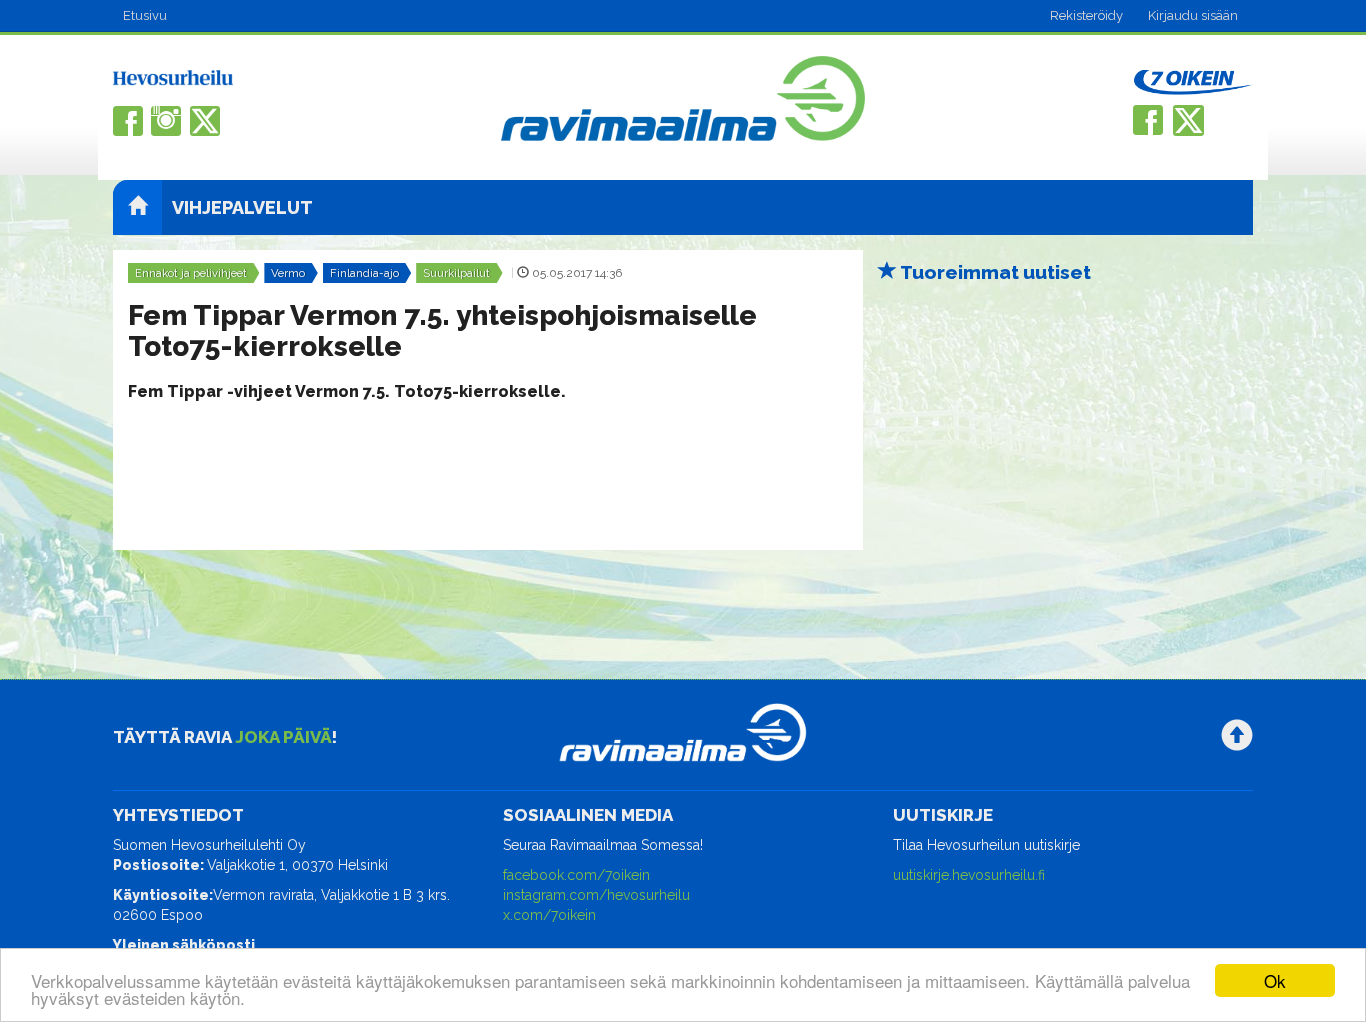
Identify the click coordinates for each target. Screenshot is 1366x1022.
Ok (1275, 980)
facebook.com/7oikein (576, 875)
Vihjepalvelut (242, 207)
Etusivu (145, 15)
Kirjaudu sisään (1193, 15)
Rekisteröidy (1086, 15)
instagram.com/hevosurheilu (596, 895)
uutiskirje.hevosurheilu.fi (969, 875)
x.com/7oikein (549, 915)
